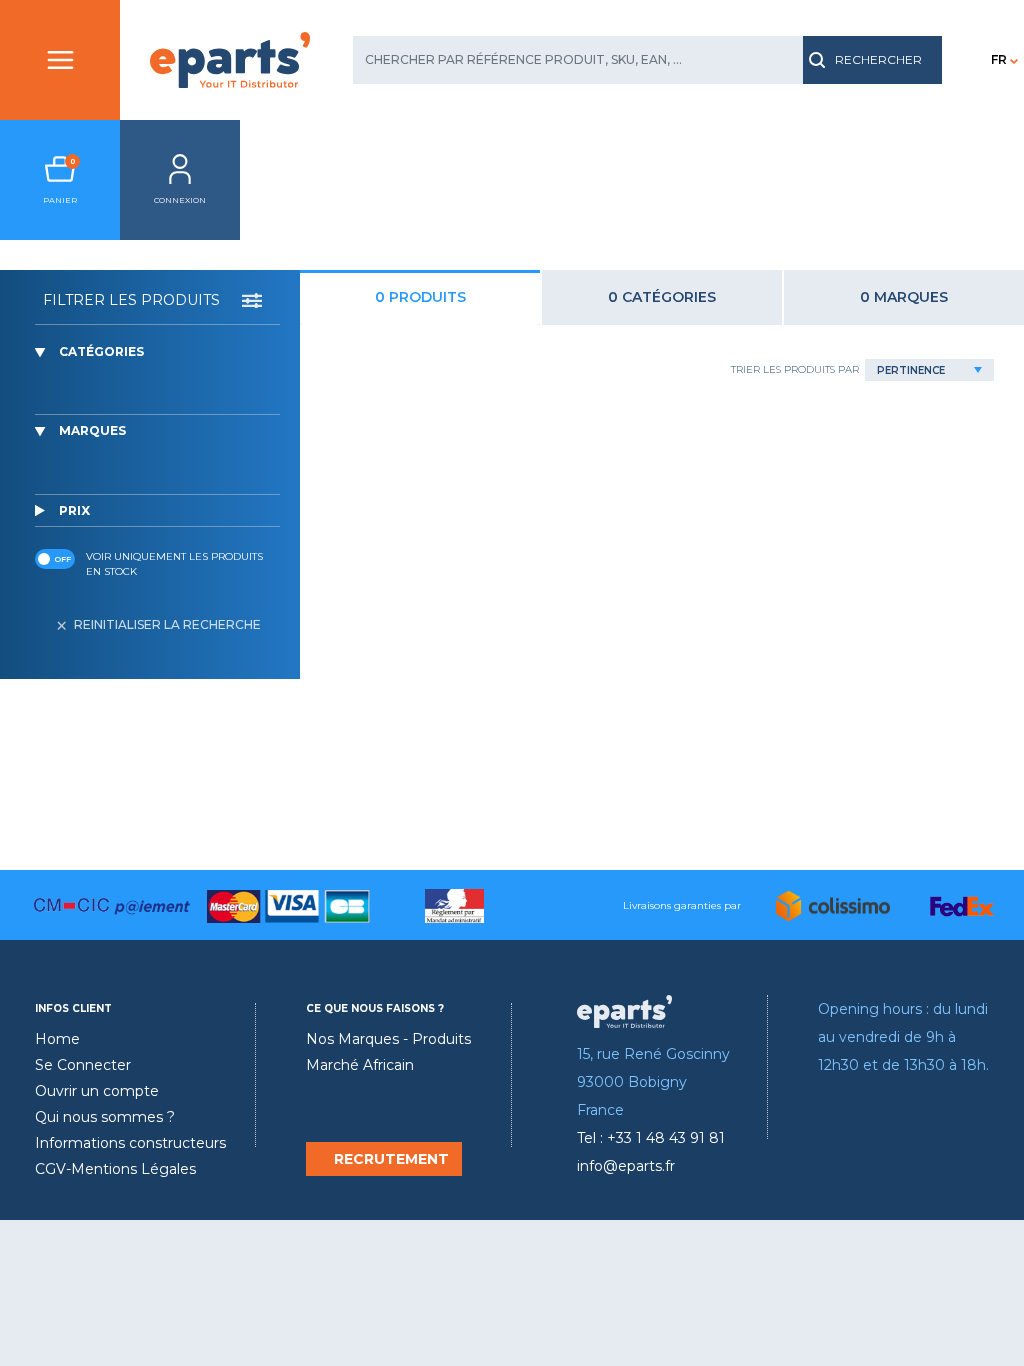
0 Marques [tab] (904, 297)
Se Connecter (83, 1065)
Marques (92, 430)
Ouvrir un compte (97, 1091)
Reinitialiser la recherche (167, 624)
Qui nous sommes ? (105, 1117)
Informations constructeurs (130, 1143)
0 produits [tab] (420, 297)
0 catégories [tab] (662, 297)
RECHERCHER (878, 59)
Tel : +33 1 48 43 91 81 (651, 1138)
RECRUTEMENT (391, 1159)
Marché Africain (360, 1065)
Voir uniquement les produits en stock (174, 564)
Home (57, 1039)
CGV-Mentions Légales (115, 1169)
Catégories (101, 351)
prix (74, 510)
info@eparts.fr (626, 1166)
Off (62, 559)
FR (999, 59)
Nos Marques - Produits (388, 1039)
